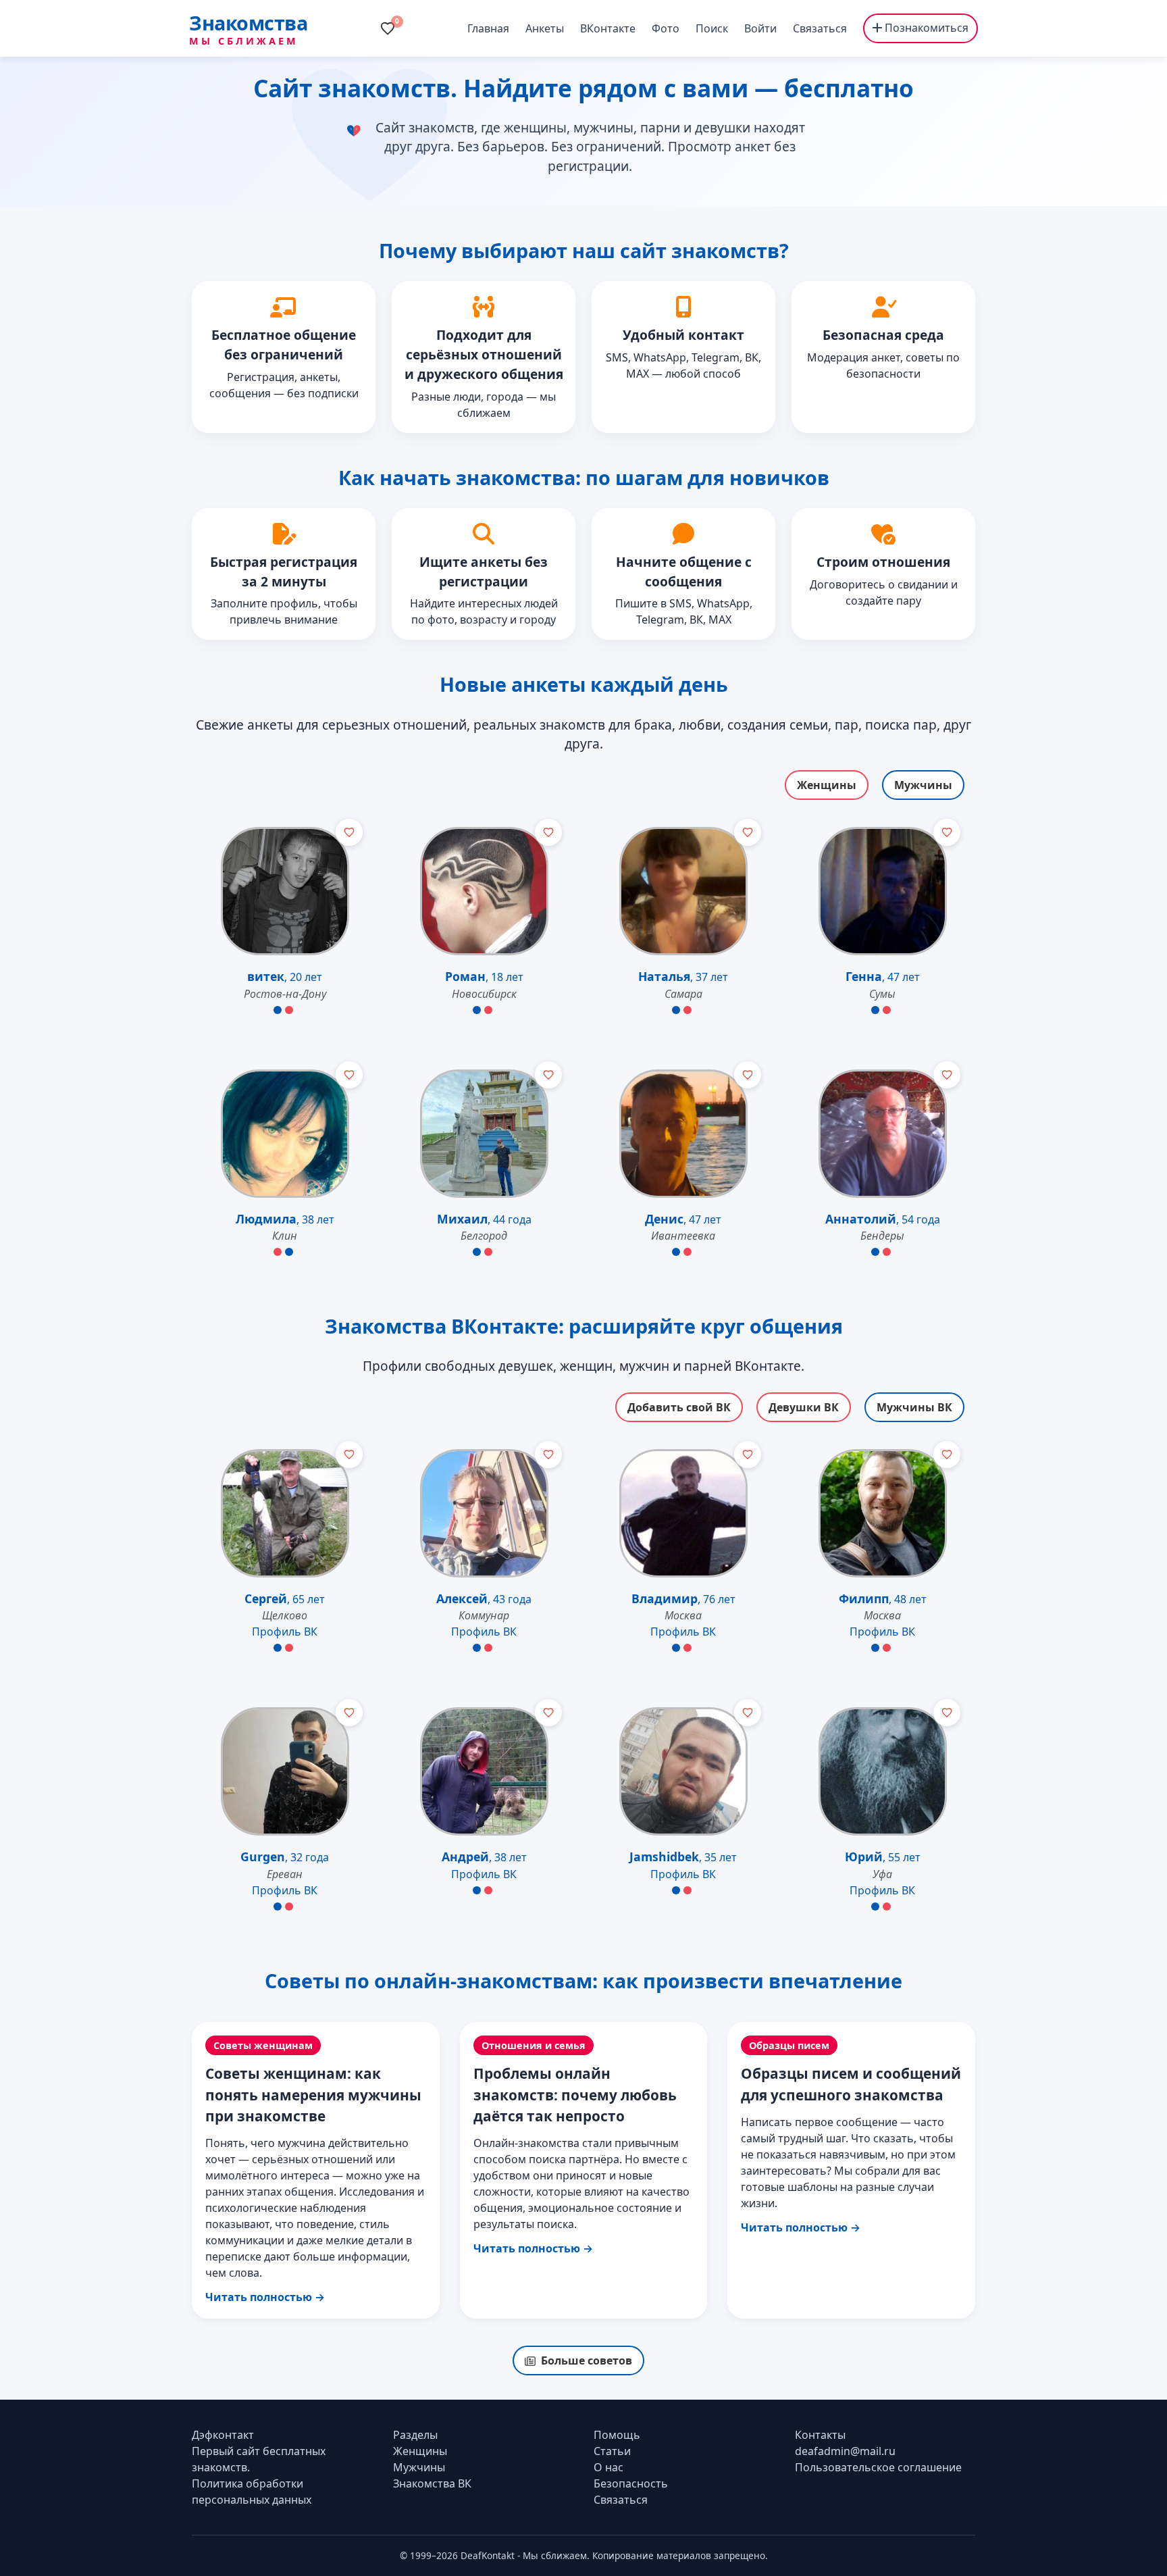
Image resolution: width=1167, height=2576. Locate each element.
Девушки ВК (804, 1407)
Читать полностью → (265, 2297)
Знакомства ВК (432, 2483)
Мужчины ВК (914, 1407)
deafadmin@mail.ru (845, 2451)
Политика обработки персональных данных (252, 2492)
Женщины (827, 785)
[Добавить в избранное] (349, 832)
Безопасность (631, 2483)
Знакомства (248, 23)
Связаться (820, 28)
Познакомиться (925, 28)
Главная (488, 28)
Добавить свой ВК (679, 1407)
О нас (608, 2467)
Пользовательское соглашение (878, 2467)
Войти (760, 28)
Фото (666, 28)
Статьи (612, 2451)
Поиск (712, 28)
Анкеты (545, 28)
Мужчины (923, 785)
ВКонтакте (608, 28)
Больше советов (587, 2360)
